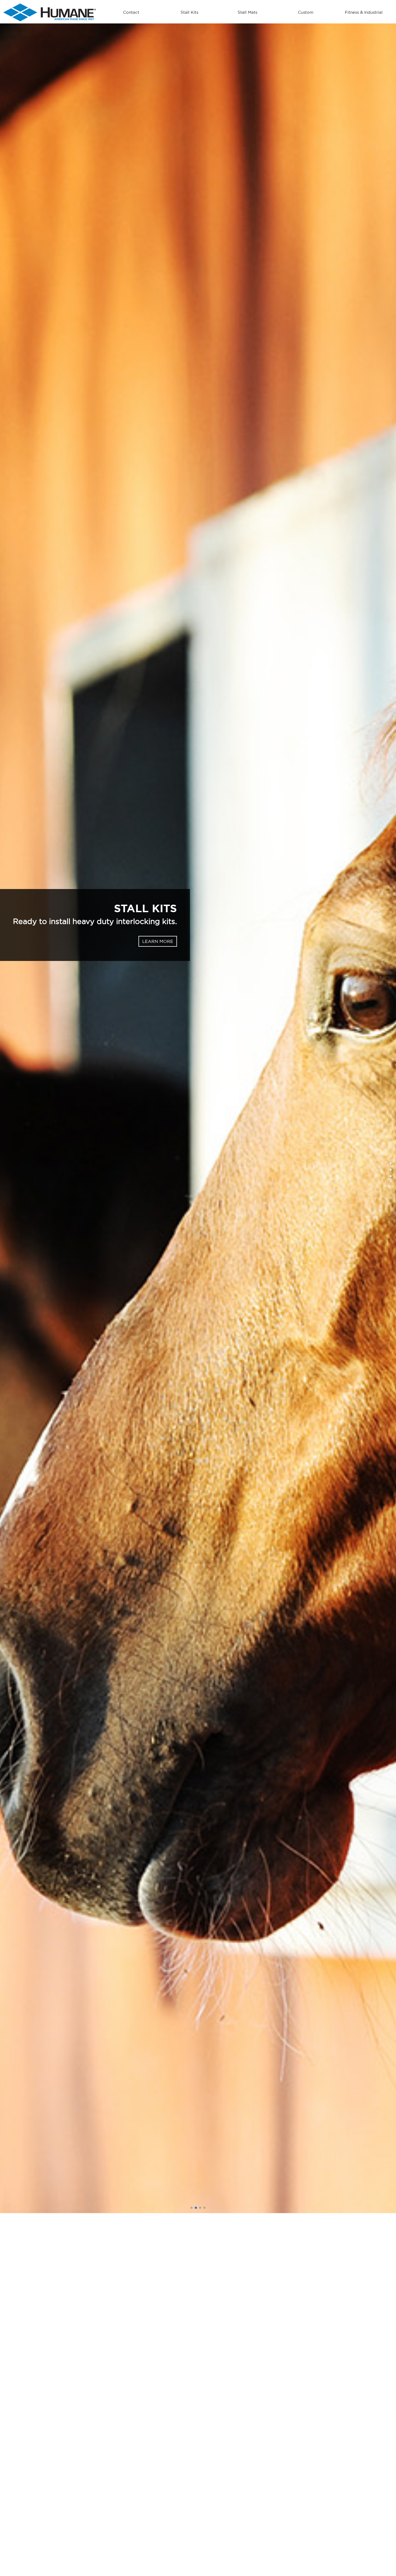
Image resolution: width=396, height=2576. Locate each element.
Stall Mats (247, 12)
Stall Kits (189, 12)
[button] (20, 1241)
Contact (131, 12)
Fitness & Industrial (364, 12)
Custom (306, 12)
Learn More (166, 946)
